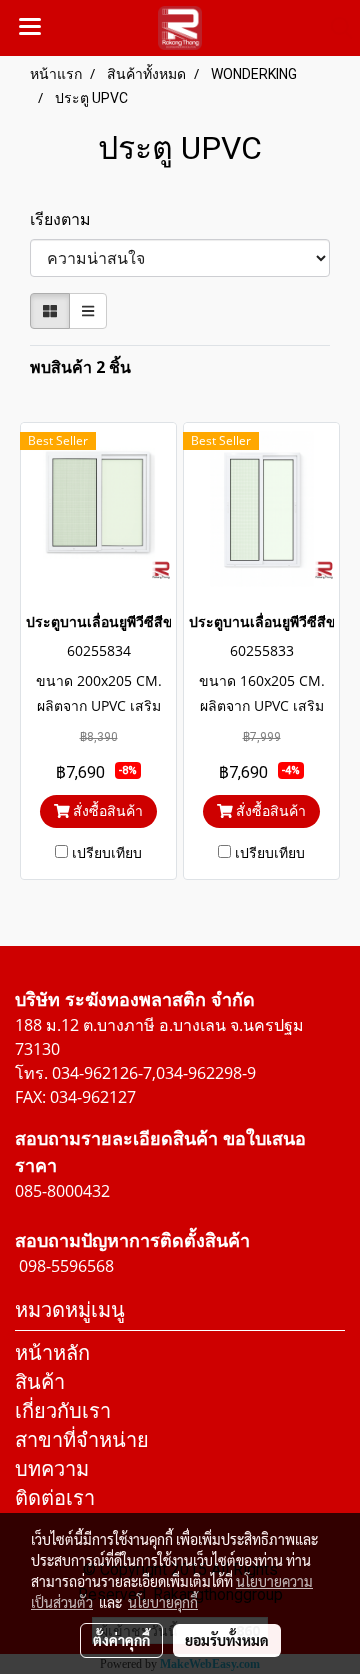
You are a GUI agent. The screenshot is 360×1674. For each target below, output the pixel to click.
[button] (335, 28)
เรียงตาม (66, 219)
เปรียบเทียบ (107, 852)
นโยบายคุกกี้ (163, 1602)
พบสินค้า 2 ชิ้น (80, 367)
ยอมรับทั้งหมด (227, 1640)
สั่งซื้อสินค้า (106, 810)
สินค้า (40, 1381)
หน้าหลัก (52, 1352)
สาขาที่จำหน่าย (82, 1439)
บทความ (52, 1468)
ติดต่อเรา (55, 1497)
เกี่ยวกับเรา (63, 1410)
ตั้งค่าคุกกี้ (121, 1640)
